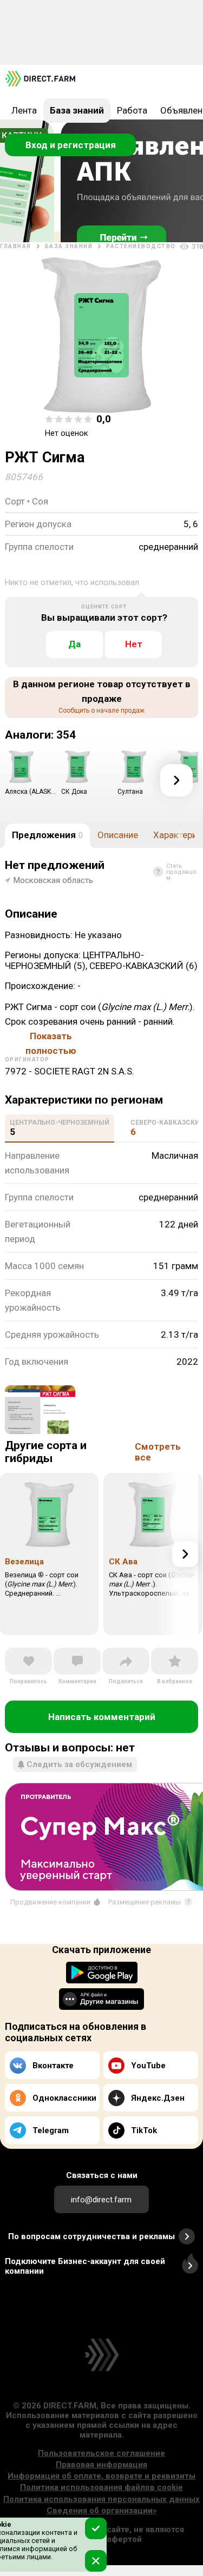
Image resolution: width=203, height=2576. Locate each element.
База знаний (77, 110)
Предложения (47, 835)
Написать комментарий (102, 1717)
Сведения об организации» (102, 2511)
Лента (24, 110)
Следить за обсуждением (79, 1764)
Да (74, 644)
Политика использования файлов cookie (101, 2487)
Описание (118, 835)
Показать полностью (51, 1037)
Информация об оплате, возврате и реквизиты (101, 2476)
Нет (134, 644)
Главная (16, 246)
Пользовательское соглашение (101, 2453)
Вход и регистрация (71, 145)
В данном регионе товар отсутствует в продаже (102, 696)
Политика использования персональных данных (101, 2499)
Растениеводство (141, 246)
